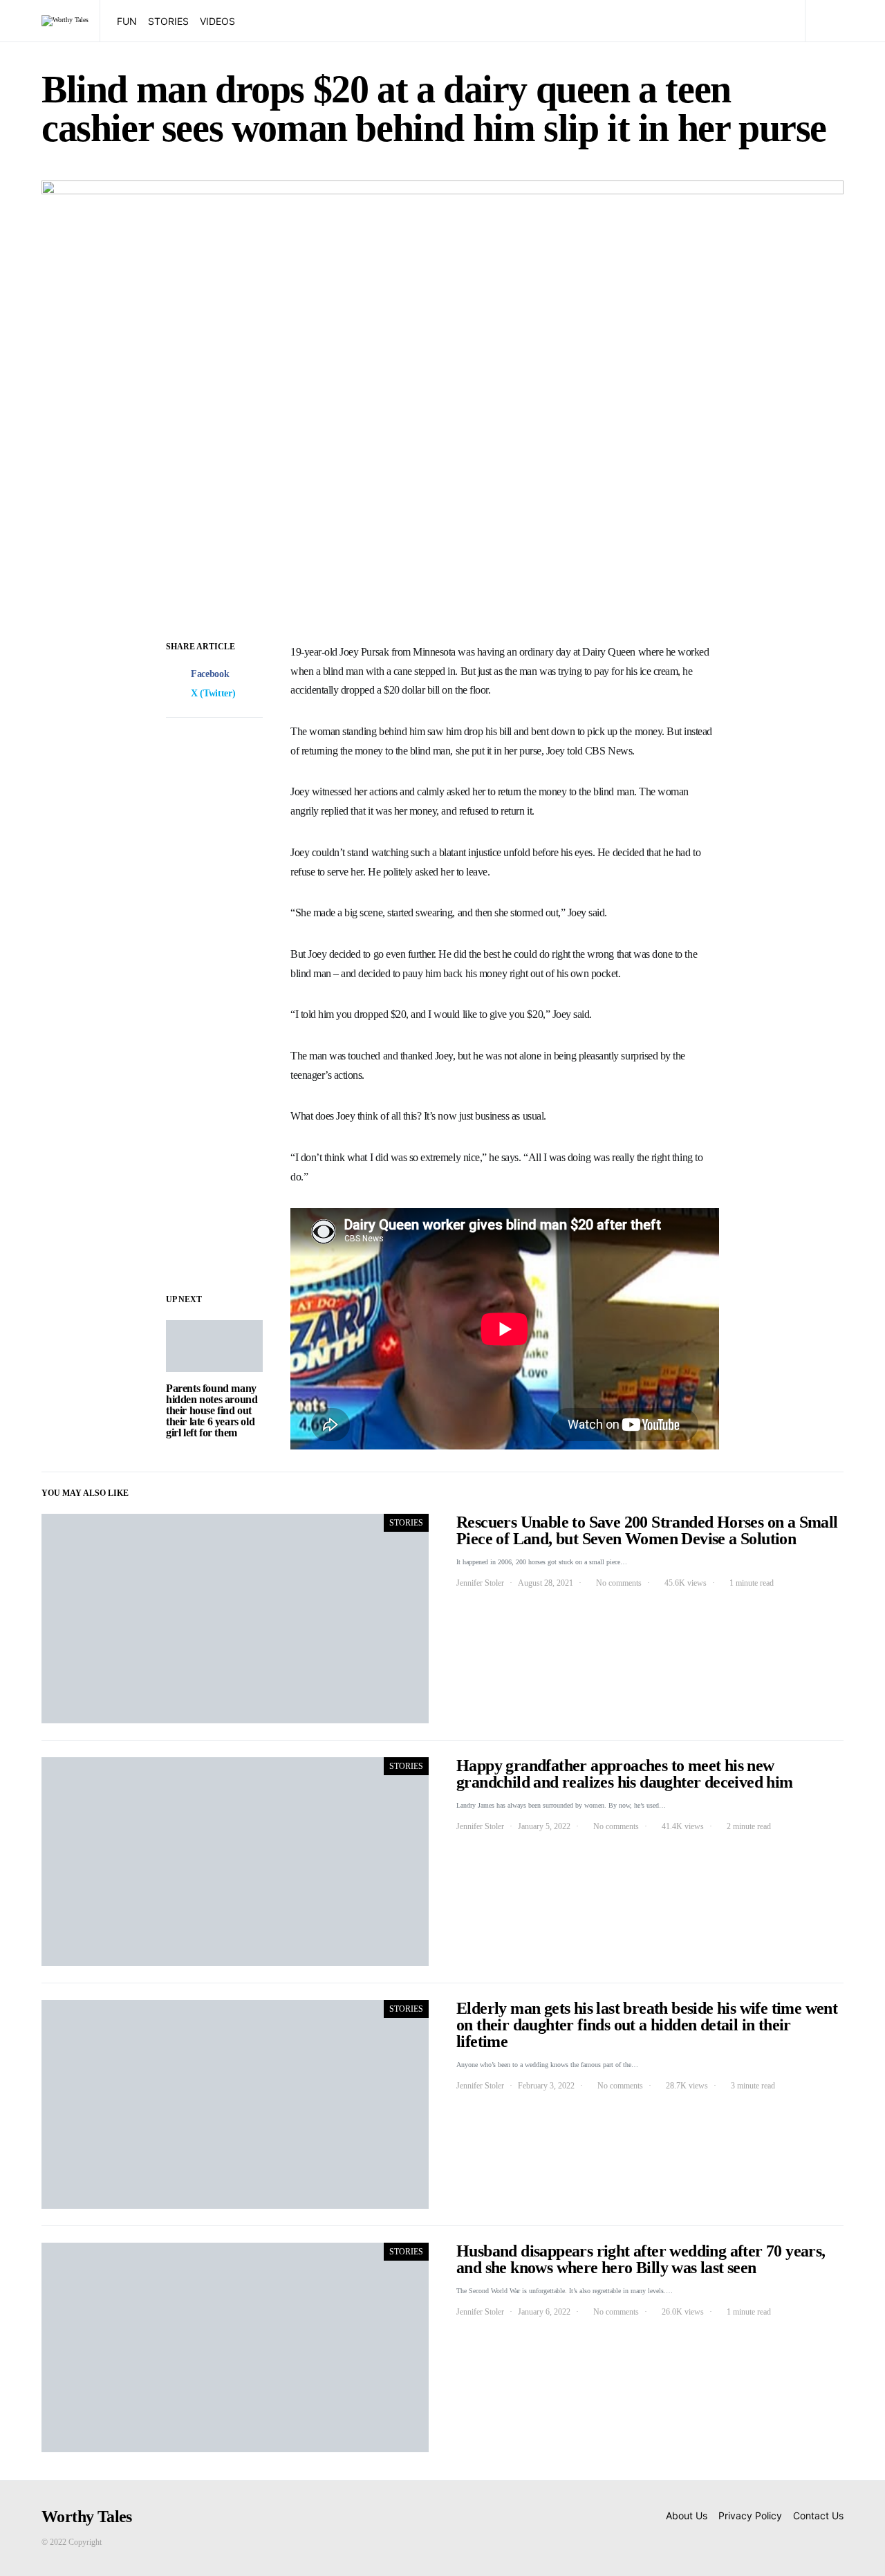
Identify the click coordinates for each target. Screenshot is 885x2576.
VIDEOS (217, 21)
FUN (127, 21)
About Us (687, 2515)
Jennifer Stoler (480, 1583)
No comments (619, 1583)
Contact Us (818, 2515)
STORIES (168, 21)
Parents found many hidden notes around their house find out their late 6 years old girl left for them (212, 1410)
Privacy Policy (750, 2515)
